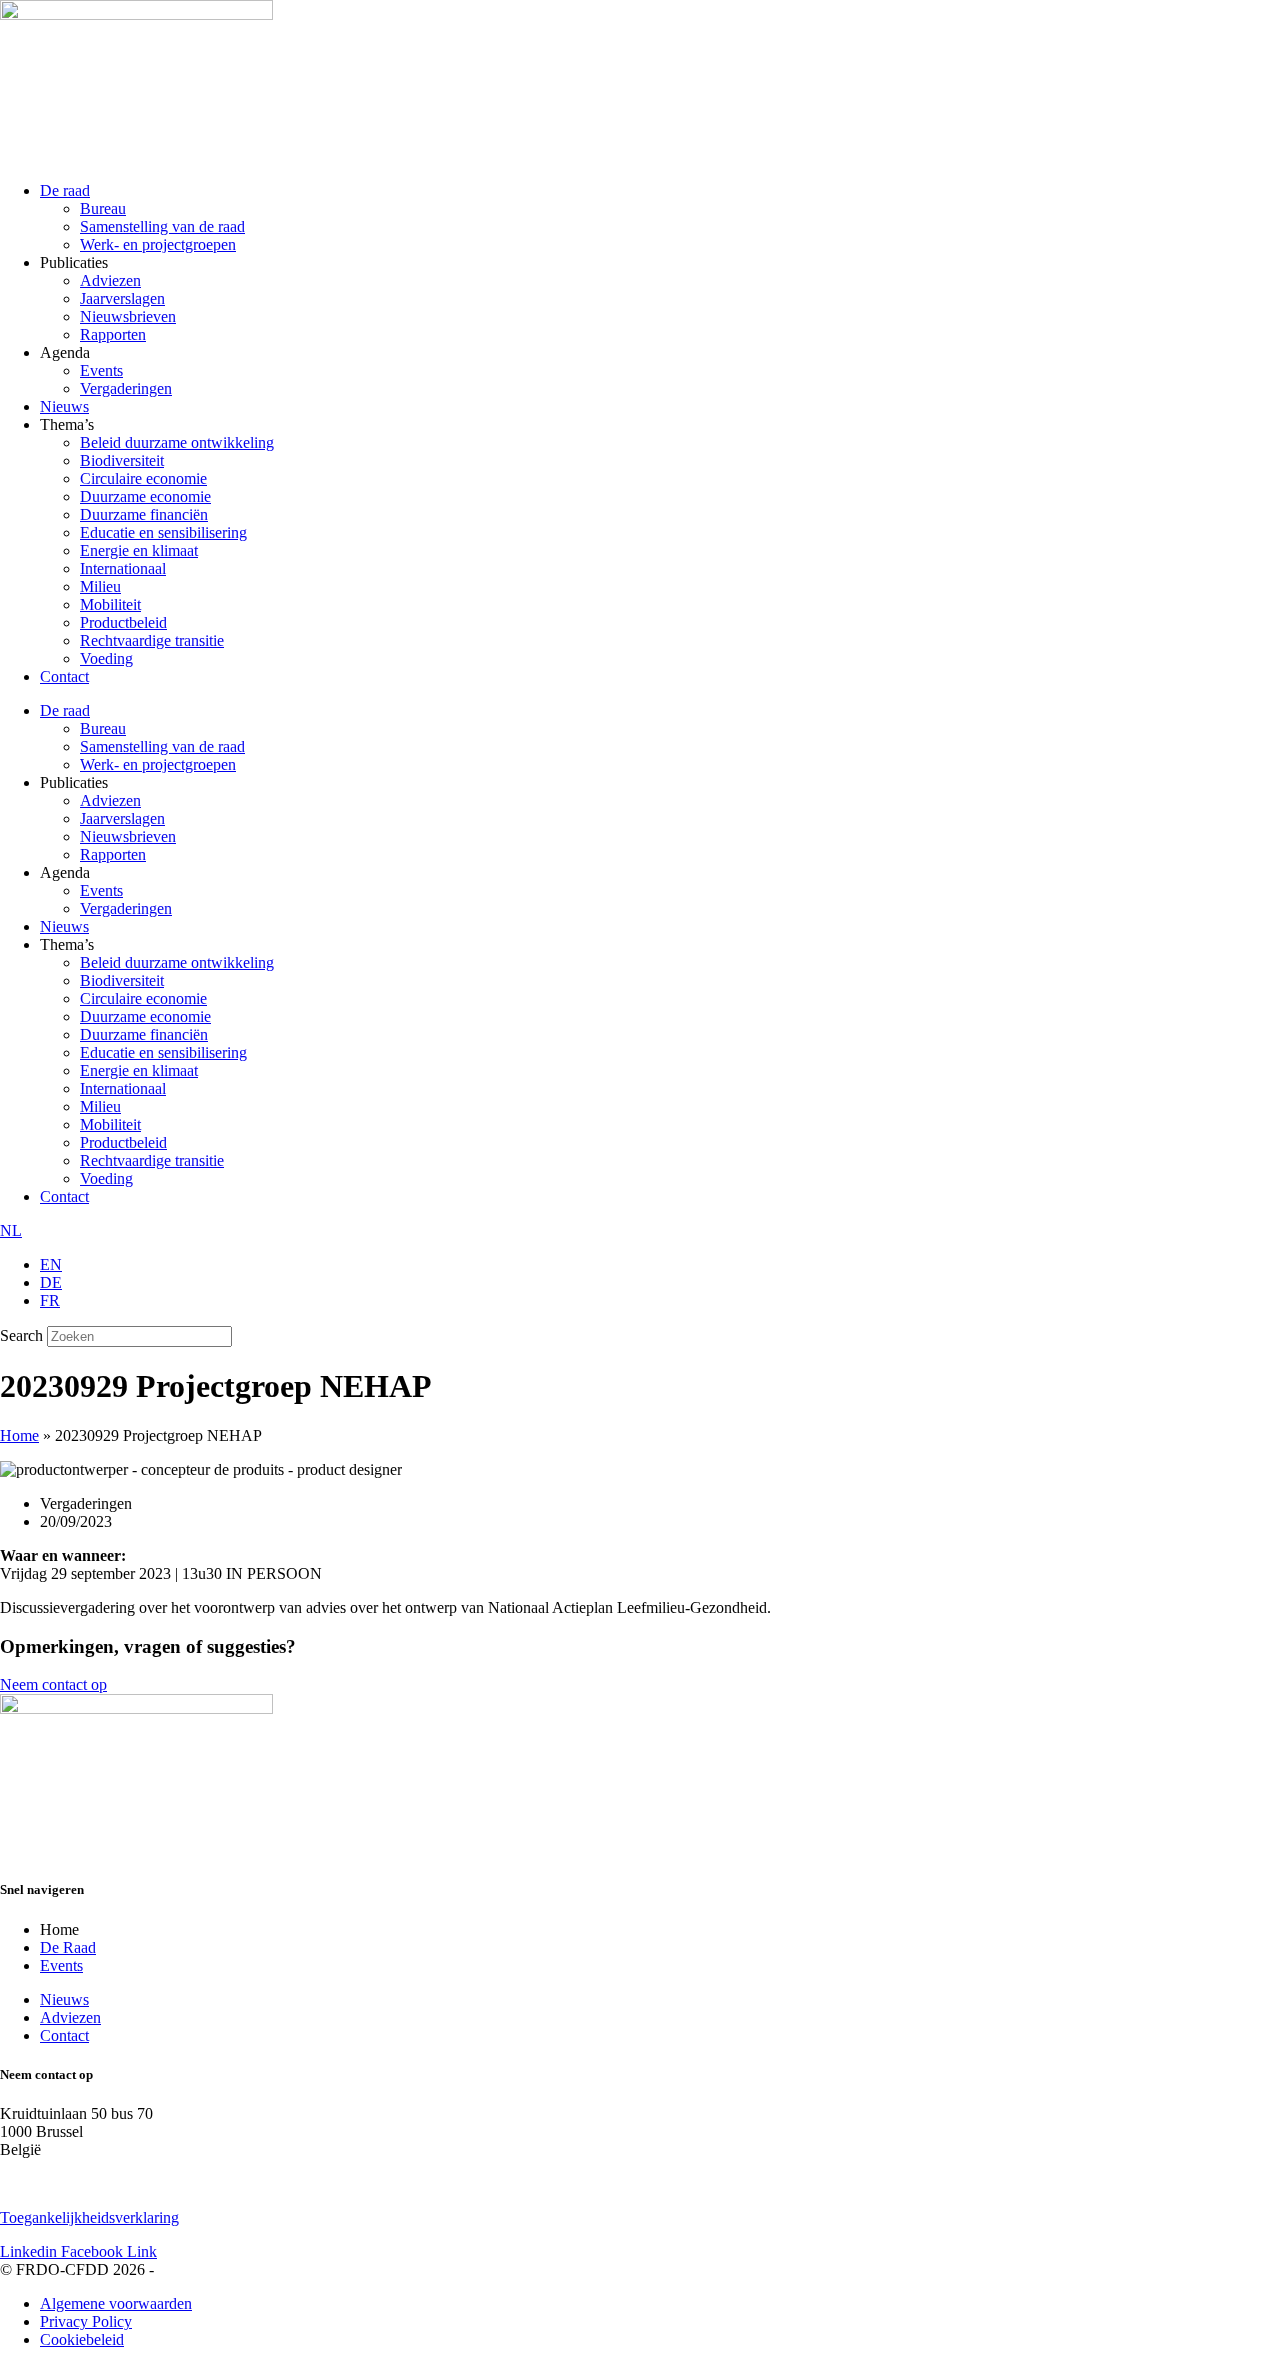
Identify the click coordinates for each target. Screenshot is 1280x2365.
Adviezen (110, 280)
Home (19, 1435)
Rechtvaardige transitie (152, 640)
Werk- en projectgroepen (158, 244)
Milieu (100, 586)
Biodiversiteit (122, 460)
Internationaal (123, 568)
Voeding (106, 658)
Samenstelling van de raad (162, 226)
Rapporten (113, 334)
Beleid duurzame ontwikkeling (177, 442)
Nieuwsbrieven (128, 316)
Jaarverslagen (122, 298)
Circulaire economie (143, 478)
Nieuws (64, 406)
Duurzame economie (145, 496)
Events (101, 370)
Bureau (103, 208)
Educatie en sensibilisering (163, 532)
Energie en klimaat (139, 550)
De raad (65, 190)
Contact (64, 676)
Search (21, 1335)
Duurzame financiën (144, 514)
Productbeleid (123, 622)
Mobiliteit (110, 604)
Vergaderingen (126, 388)
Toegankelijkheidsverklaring (89, 2217)
